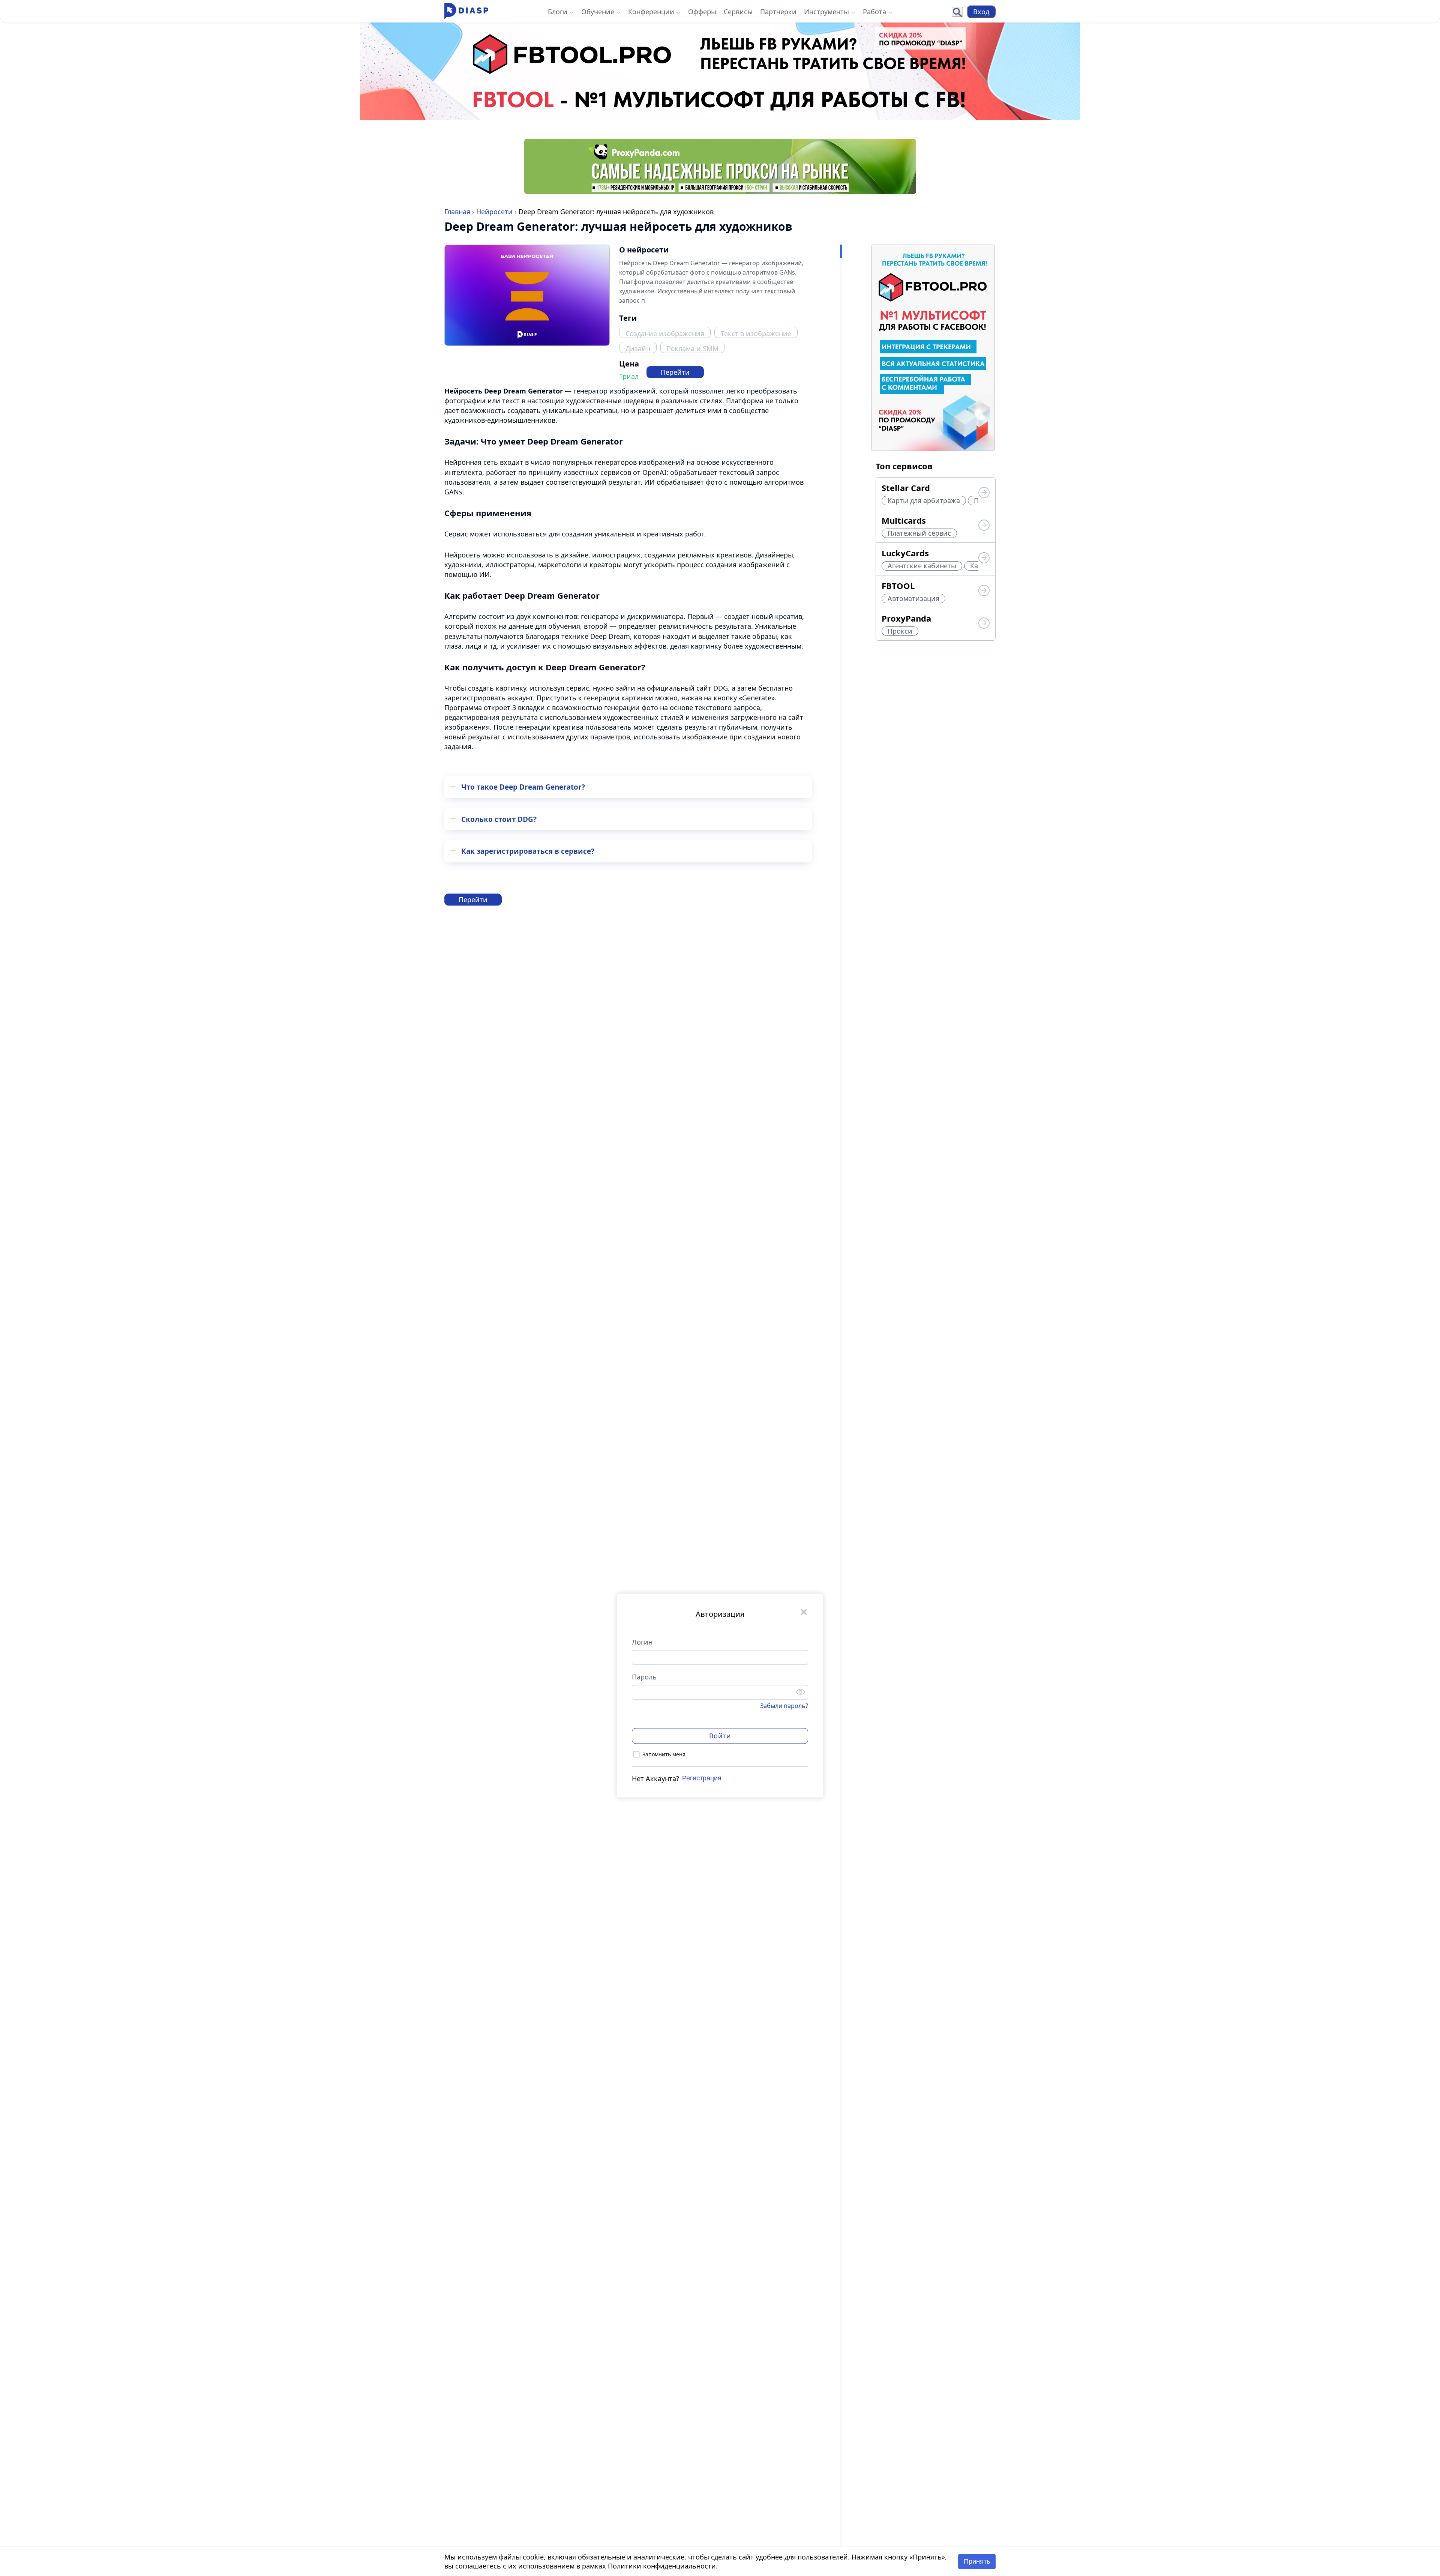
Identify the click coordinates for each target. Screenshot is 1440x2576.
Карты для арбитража (924, 500)
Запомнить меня (664, 1754)
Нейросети (494, 212)
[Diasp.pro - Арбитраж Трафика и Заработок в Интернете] (466, 11)
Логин (642, 1642)
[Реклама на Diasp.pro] (720, 71)
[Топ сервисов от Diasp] (984, 493)
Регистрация (702, 1778)
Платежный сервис (919, 533)
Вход (981, 12)
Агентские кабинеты (922, 566)
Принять (977, 2561)
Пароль (644, 1676)
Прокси (900, 631)
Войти (720, 1736)
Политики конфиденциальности (662, 2566)
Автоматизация (913, 598)
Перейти (675, 372)
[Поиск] (957, 12)
